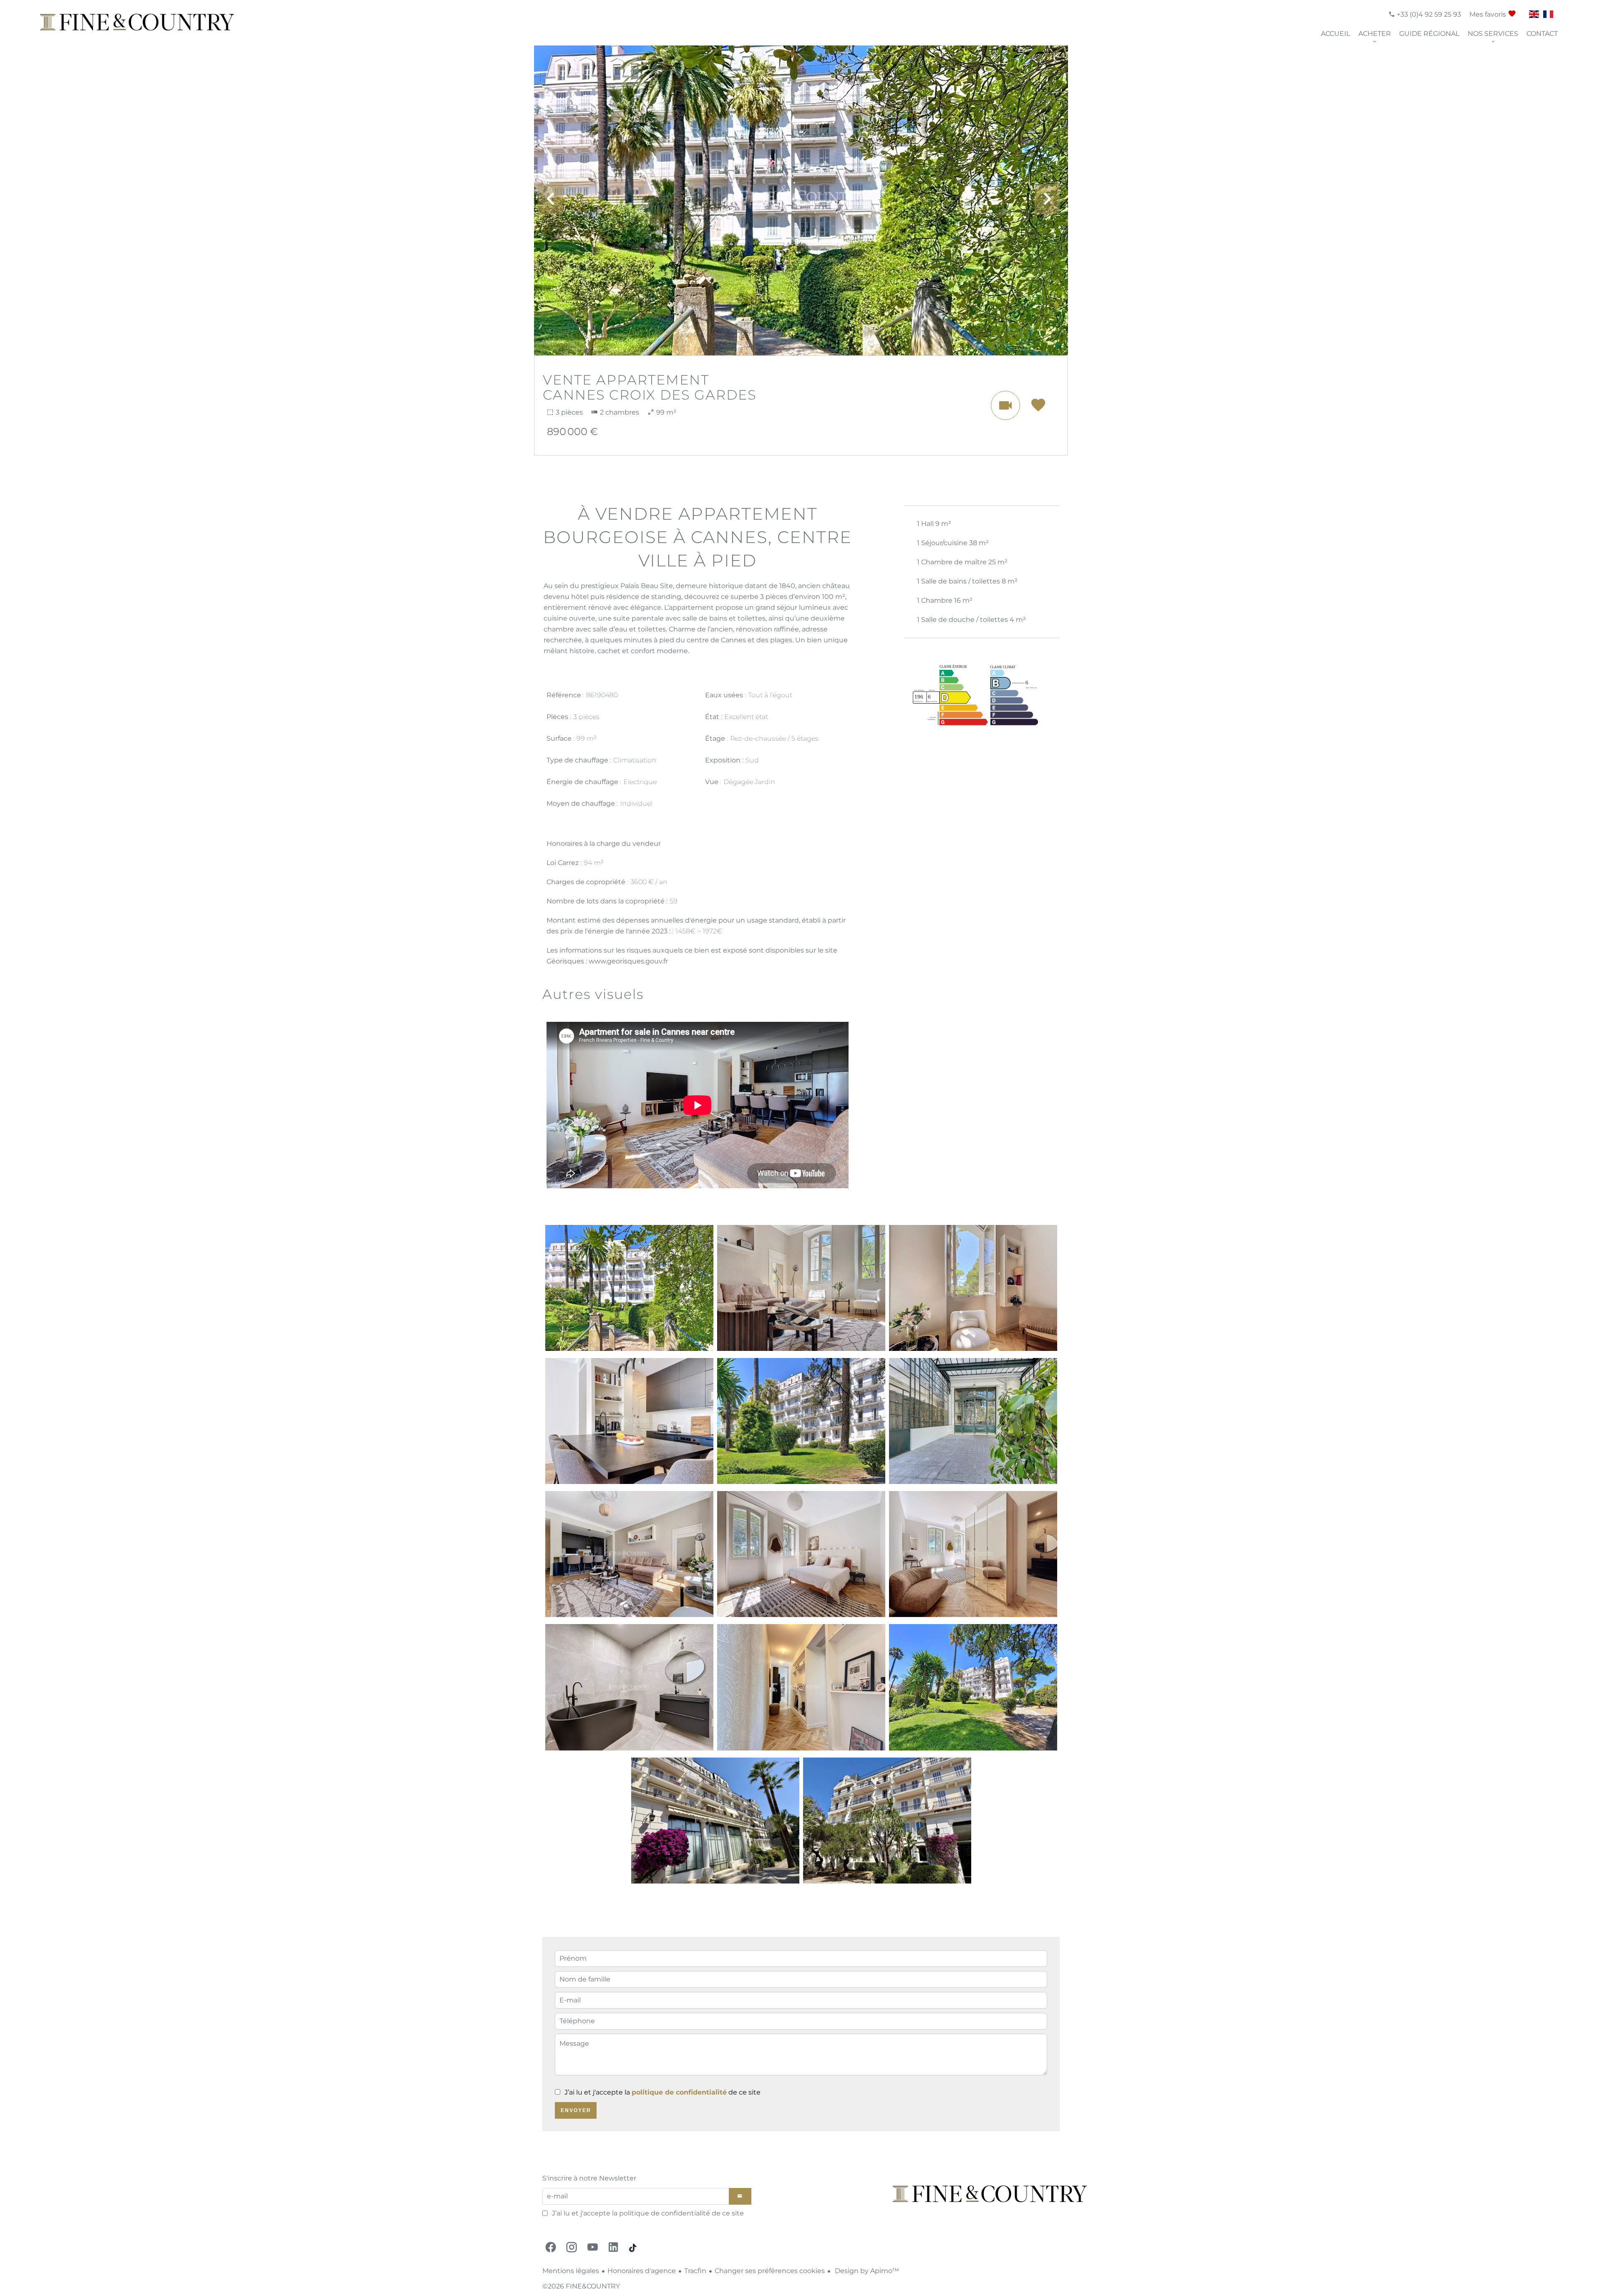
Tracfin (695, 2271)
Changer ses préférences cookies (770, 2271)
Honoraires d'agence (642, 2271)
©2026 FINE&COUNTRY (581, 2286)
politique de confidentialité (679, 2092)
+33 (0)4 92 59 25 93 (1428, 14)
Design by (866, 2271)
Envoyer (576, 2110)
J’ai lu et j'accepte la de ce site (662, 2092)
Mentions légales (571, 2271)
